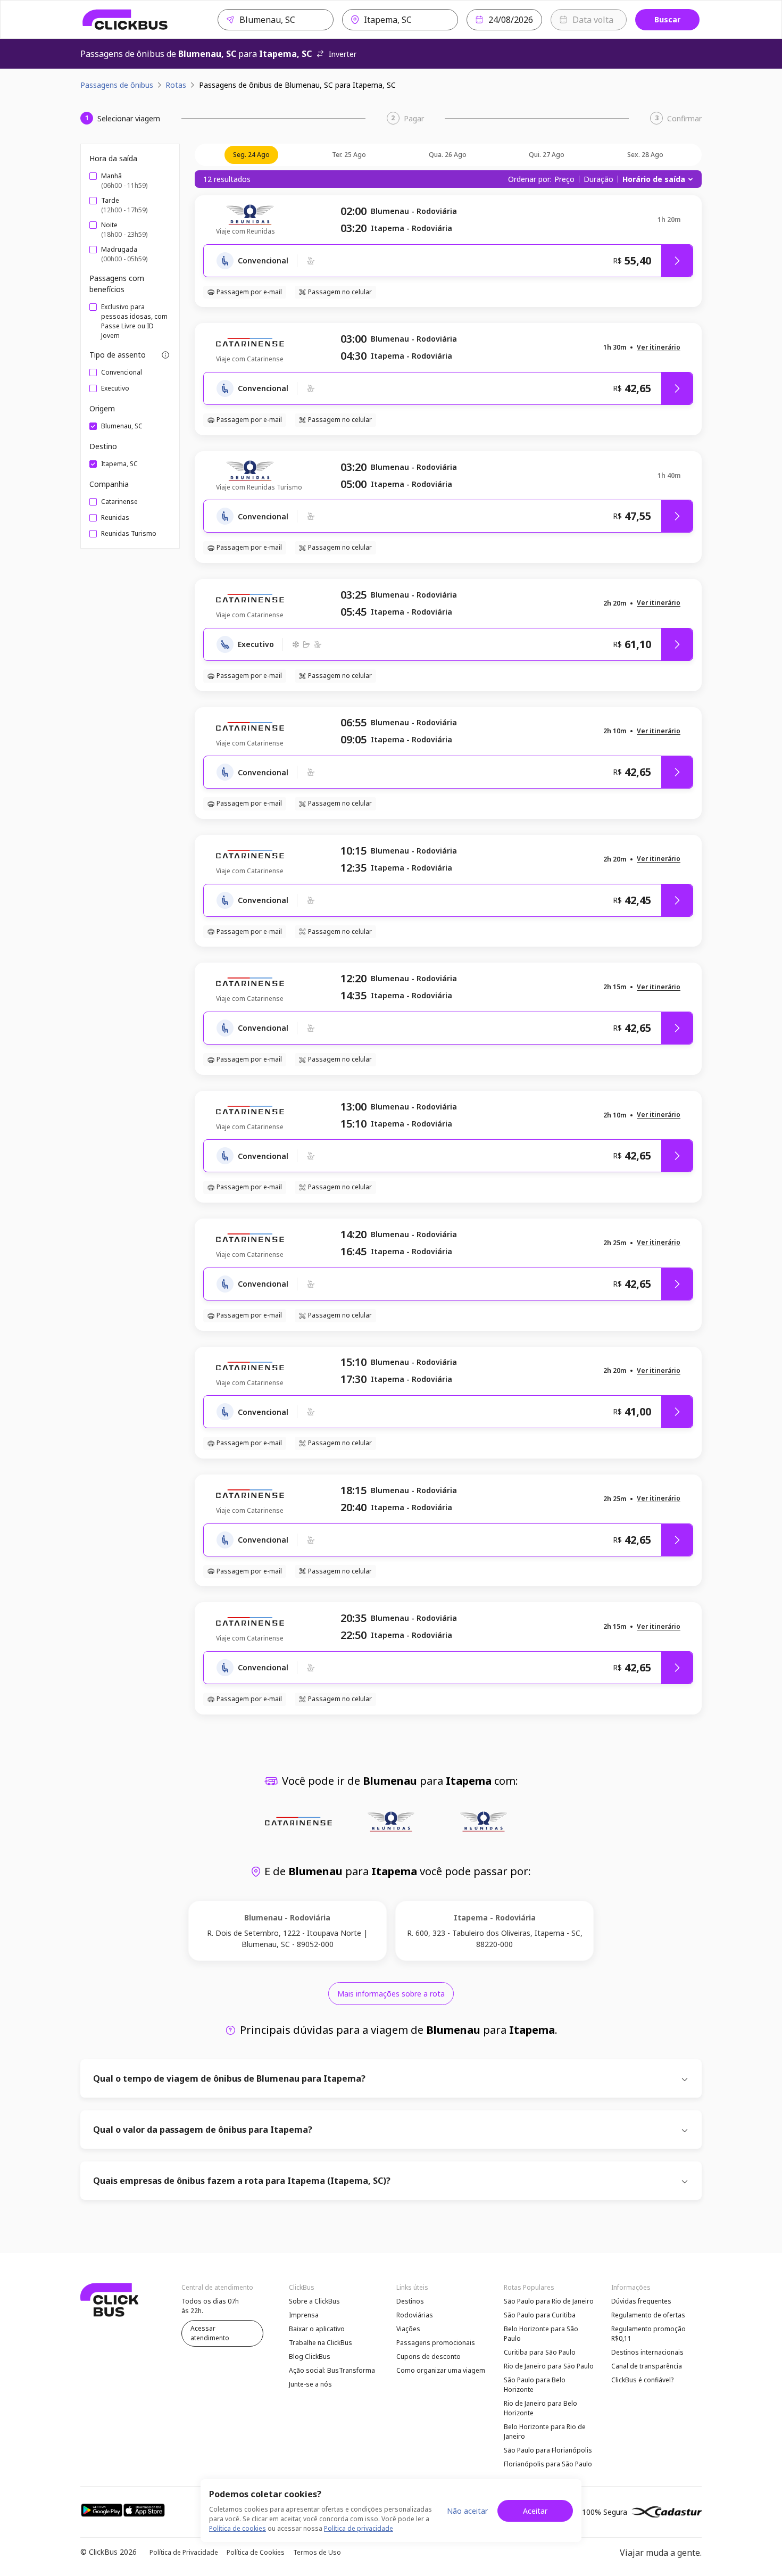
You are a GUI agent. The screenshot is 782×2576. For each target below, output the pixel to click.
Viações (408, 2329)
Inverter (343, 54)
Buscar (667, 19)
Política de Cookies (256, 2552)
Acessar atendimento (210, 2333)
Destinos (410, 2301)
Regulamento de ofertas (648, 2315)
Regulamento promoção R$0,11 (648, 2334)
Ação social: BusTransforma (332, 2370)
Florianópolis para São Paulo (548, 2464)
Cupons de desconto (429, 2356)
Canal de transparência (647, 2366)
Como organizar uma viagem (441, 2370)
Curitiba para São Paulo (540, 2352)
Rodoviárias (415, 2315)
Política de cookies (238, 2528)
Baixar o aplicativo (317, 2329)
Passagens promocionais (436, 2343)
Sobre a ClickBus (314, 2301)
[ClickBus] (125, 20)
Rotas (176, 85)
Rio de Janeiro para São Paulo (549, 2366)
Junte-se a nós (310, 2384)
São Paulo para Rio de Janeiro (549, 2301)
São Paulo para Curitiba (540, 2315)
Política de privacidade (359, 2528)
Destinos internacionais (647, 2352)
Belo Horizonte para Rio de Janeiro (545, 2432)
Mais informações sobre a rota (391, 1994)
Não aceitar (467, 2511)
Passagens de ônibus (117, 85)
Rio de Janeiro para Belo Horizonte (540, 2408)
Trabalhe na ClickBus (321, 2343)
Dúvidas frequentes (641, 2301)
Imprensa (304, 2315)
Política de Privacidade (184, 2552)
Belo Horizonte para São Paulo (541, 2334)
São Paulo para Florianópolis (548, 2450)
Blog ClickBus (310, 2356)
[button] (659, 348)
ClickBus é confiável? (642, 2380)
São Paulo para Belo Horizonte (535, 2385)
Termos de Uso (317, 2552)
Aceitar (535, 2511)
